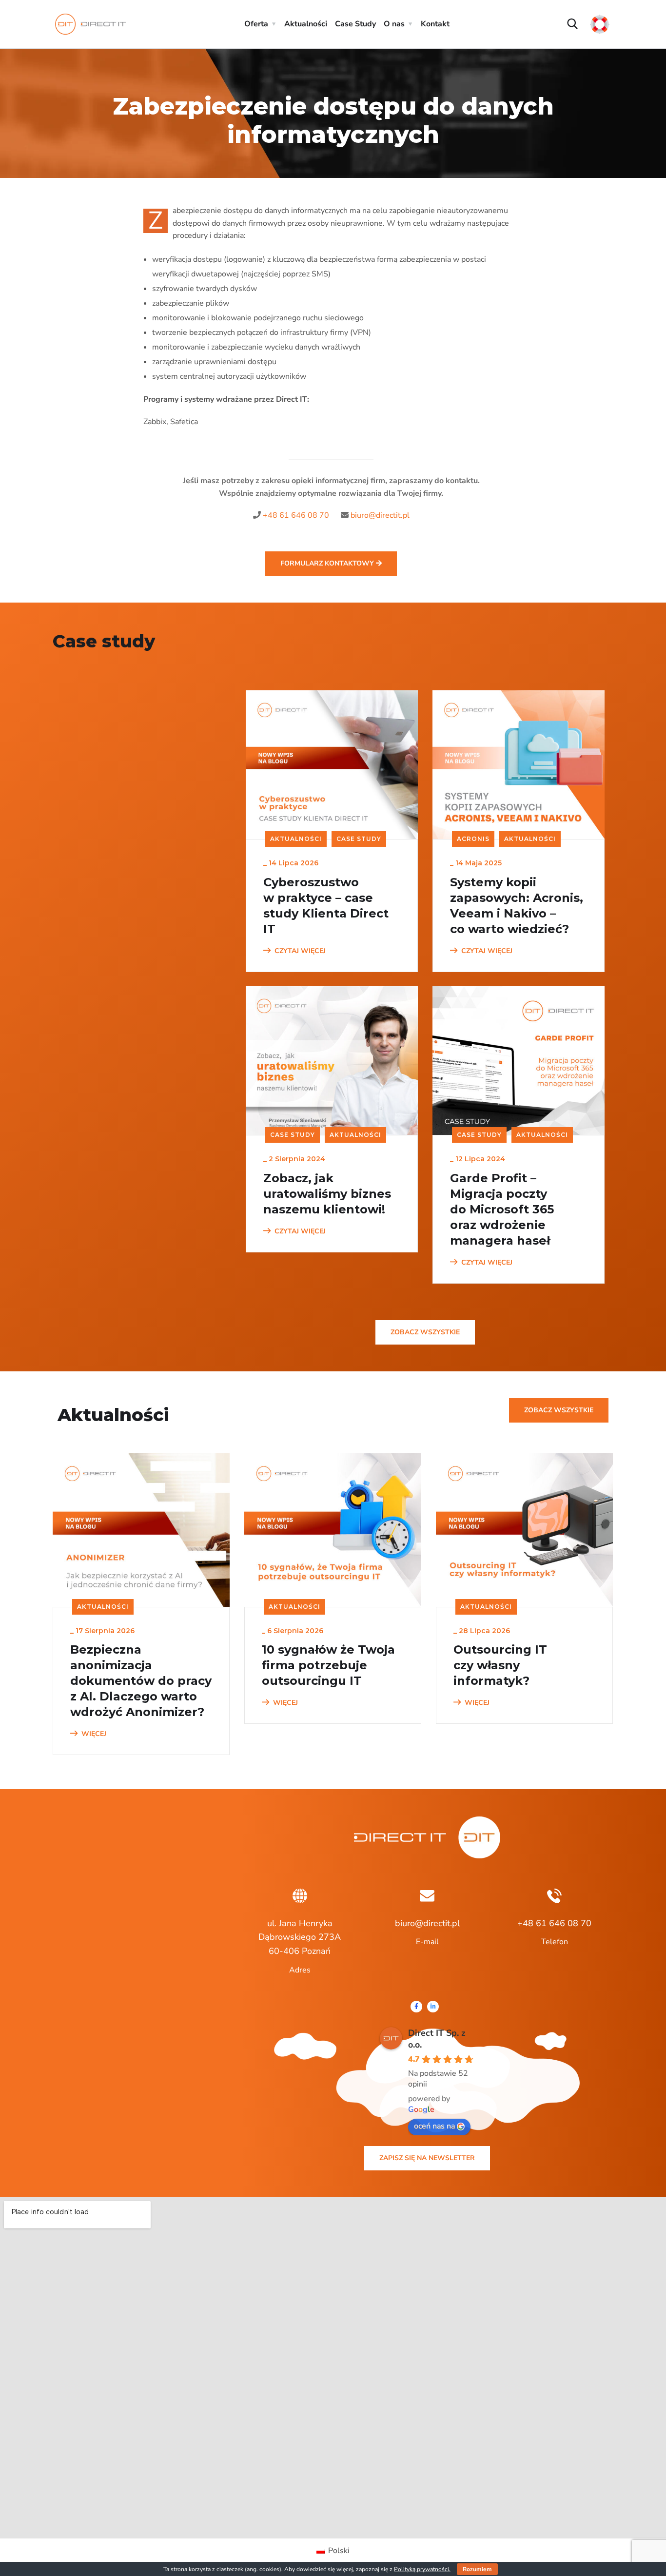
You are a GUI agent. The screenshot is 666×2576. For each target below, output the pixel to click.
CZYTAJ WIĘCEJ (300, 951)
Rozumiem (477, 2569)
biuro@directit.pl (380, 515)
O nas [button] (394, 24)
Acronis (473, 839)
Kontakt (435, 24)
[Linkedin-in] (433, 2007)
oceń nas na (434, 2126)
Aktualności (306, 24)
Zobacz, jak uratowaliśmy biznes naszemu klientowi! (327, 1194)
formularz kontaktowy (328, 563)
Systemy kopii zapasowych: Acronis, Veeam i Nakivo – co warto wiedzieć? (517, 906)
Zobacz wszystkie (425, 1332)
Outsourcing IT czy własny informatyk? (500, 1665)
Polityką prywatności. (422, 2569)
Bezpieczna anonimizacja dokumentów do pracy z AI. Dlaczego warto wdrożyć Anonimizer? (141, 1681)
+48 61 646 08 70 (296, 515)
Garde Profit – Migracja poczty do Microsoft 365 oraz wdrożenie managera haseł (502, 1209)
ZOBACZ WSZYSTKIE (559, 1410)
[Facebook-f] (416, 2007)
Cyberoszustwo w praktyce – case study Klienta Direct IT (326, 906)
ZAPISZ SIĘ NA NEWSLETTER (427, 2158)
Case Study (355, 24)
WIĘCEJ (94, 1734)
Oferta (256, 24)
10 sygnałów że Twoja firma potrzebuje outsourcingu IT (328, 1665)
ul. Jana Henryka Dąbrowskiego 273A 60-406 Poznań (300, 1937)
